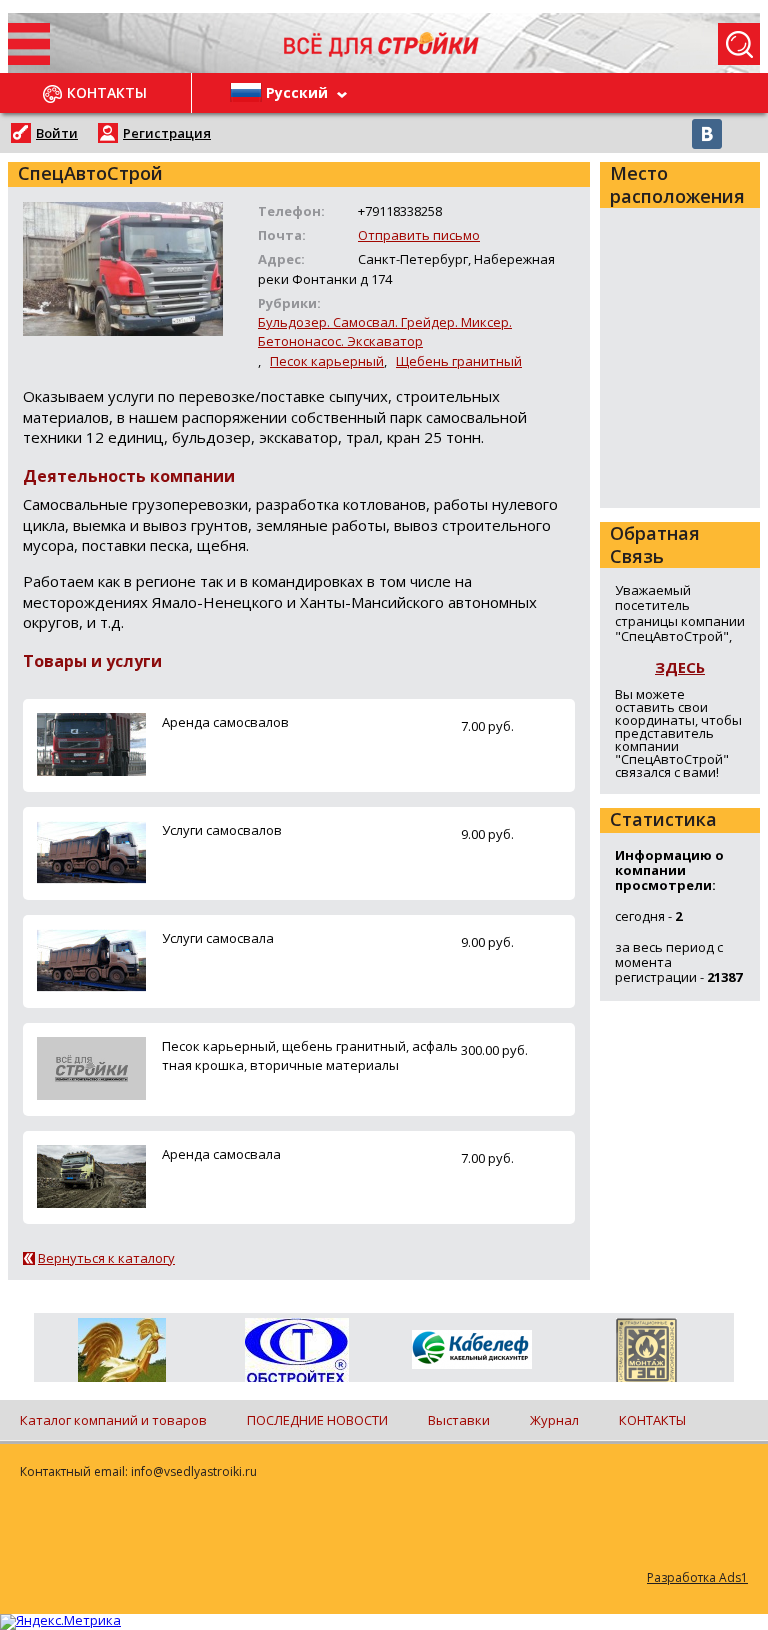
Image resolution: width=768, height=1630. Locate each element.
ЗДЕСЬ (680, 667)
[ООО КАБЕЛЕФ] (471, 1350)
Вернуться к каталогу (106, 1258)
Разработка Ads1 (697, 1577)
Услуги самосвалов (222, 830)
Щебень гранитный (459, 361)
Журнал (554, 1420)
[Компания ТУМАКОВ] (121, 1354)
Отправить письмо (419, 235)
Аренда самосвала (221, 1154)
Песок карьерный (327, 361)
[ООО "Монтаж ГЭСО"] (646, 1354)
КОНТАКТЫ (652, 1420)
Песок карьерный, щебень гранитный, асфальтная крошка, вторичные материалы (310, 1055)
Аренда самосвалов (225, 722)
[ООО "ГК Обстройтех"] (296, 1352)
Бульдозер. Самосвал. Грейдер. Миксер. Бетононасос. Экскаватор (385, 331)
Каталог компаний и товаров (113, 1420)
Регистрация (167, 133)
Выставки (459, 1420)
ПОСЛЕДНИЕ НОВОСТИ (317, 1420)
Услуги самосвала (218, 938)
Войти (57, 133)
